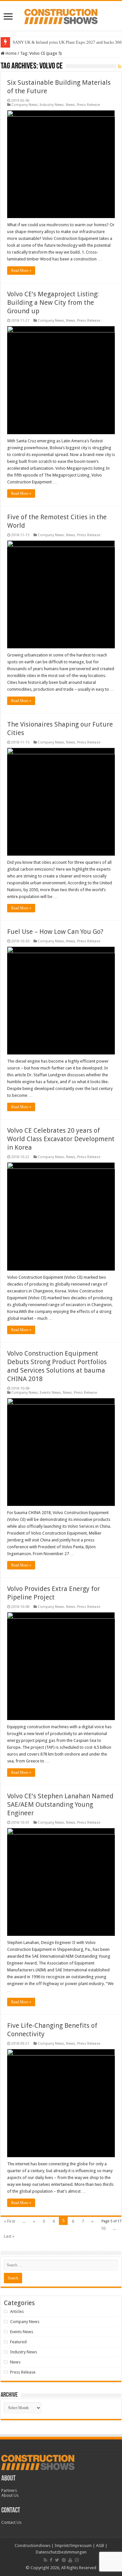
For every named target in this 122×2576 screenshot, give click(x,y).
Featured (18, 2342)
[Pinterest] (64, 2560)
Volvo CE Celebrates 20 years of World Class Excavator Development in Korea (61, 1139)
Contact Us (11, 2522)
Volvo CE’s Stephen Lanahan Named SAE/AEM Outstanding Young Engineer (60, 1804)
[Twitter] (57, 2560)
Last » (9, 2236)
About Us (10, 2495)
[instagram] (77, 2560)
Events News (50, 1393)
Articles (17, 2311)
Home (11, 53)
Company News (25, 105)
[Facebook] (51, 2560)
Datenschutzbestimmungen (61, 2552)
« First (9, 2221)
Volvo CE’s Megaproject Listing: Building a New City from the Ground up (53, 302)
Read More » (21, 271)
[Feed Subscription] (120, 66)
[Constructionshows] (61, 15)
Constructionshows (33, 2546)
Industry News (52, 105)
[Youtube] (70, 2560)
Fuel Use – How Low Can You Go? (55, 932)
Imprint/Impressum (73, 2546)
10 (103, 2228)
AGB (100, 2546)
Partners (9, 2490)
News (70, 105)
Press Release (88, 105)
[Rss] (45, 2560)
